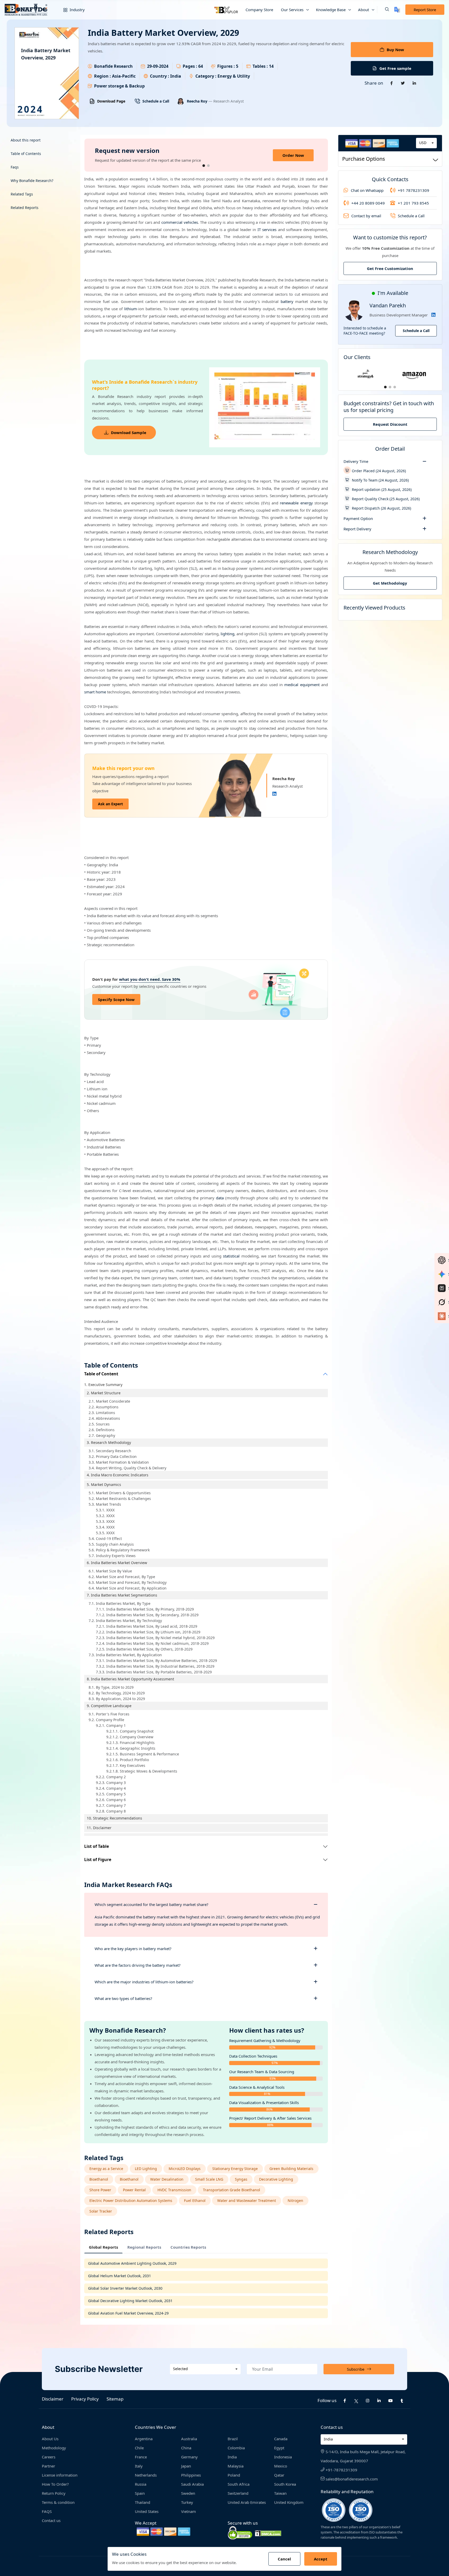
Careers (49, 2457)
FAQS (47, 2511)
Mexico (281, 2466)
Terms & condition (58, 2502)
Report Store (425, 10)
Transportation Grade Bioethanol (232, 2190)
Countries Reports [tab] (188, 2247)
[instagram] (368, 2401)
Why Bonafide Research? (32, 181)
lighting (227, 634)
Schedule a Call (156, 101)
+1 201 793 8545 (413, 203)
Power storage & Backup (119, 86)
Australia (189, 2439)
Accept (321, 2559)
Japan (186, 2466)
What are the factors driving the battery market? (138, 1965)
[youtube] (391, 2401)
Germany (189, 2457)
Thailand (143, 2502)
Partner (48, 2466)
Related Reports (25, 208)
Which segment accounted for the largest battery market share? (151, 1904)
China (186, 2448)
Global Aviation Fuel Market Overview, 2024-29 (128, 2313)
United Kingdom (289, 2502)
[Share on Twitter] (403, 83)
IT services (267, 229)
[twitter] (356, 2401)
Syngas (241, 2179)
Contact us (51, 2520)
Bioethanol (99, 2179)
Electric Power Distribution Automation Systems (131, 2200)
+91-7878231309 (341, 2470)
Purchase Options (364, 159)
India (232, 2457)
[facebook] (345, 2401)
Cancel (284, 2559)
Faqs (15, 167)
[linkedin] (379, 2401)
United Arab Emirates (247, 2502)
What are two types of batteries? (123, 1998)
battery (287, 301)
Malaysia (236, 2466)
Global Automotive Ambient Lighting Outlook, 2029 (132, 2263)
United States (147, 2511)
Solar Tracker (101, 2211)
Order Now (293, 155)
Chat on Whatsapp (367, 190)
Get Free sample (395, 68)
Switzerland (238, 2493)
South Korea (285, 2484)
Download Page (111, 101)
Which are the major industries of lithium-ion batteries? (144, 1982)
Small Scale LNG (209, 2179)
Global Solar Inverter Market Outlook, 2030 (125, 2288)
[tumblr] (402, 2401)
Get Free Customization (390, 268)
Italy (139, 2466)
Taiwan (280, 2493)
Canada (281, 2439)
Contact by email (366, 216)
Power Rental (134, 2190)
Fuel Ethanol (195, 2200)
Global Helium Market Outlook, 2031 (120, 2276)
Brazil (233, 2439)
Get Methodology (390, 583)
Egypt (279, 2448)
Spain (140, 2493)
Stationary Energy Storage (235, 2169)
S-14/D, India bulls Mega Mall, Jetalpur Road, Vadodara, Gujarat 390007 (363, 2456)
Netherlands (146, 2475)
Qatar (279, 2475)
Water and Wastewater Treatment (247, 2200)
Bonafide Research (113, 66)
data (220, 1198)
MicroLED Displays (185, 2169)
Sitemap (115, 2399)
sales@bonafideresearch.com (351, 2479)
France (141, 2457)
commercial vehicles (180, 222)
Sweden (188, 2493)
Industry (77, 10)
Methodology (54, 2448)
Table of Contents (26, 154)
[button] (383, 10)
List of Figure (98, 1860)
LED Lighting (146, 2169)
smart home (95, 692)
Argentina (144, 2439)
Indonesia (283, 2457)
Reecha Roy (198, 101)
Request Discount (390, 424)
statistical (231, 1256)
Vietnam (189, 2511)
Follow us (327, 2400)
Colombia (236, 2448)
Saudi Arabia (192, 2484)
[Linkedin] (274, 794)
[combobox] (426, 143)
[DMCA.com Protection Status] (268, 2533)
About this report (26, 140)
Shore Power (100, 2190)
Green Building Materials (291, 2169)
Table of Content (101, 1374)
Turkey (187, 2502)
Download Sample (129, 432)
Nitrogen (295, 2200)
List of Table (97, 1846)
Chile (139, 2448)
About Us (50, 2439)
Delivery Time (356, 461)
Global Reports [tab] (103, 2247)
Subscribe (356, 2369)
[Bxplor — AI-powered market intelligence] (226, 10)
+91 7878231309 (414, 190)
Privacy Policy (85, 2399)
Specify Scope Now (116, 999)
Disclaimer (53, 2399)
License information (60, 2475)
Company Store (259, 10)
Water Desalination (167, 2179)
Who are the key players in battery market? (133, 1949)
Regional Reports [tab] (144, 2247)
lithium (131, 309)
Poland (234, 2475)
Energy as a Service (106, 2169)
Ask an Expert (110, 804)
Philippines (191, 2475)
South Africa (239, 2484)
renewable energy (296, 503)
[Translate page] (397, 10)
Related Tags (22, 194)
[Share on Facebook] (392, 83)
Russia (141, 2484)
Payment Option (358, 518)
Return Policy (54, 2493)
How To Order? (55, 2484)
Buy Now (395, 50)
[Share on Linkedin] (414, 83)
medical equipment (302, 685)
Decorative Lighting (276, 2179)
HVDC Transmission (174, 2190)
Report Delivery (357, 529)
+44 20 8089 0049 (368, 203)
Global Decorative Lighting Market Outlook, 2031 (130, 2301)
